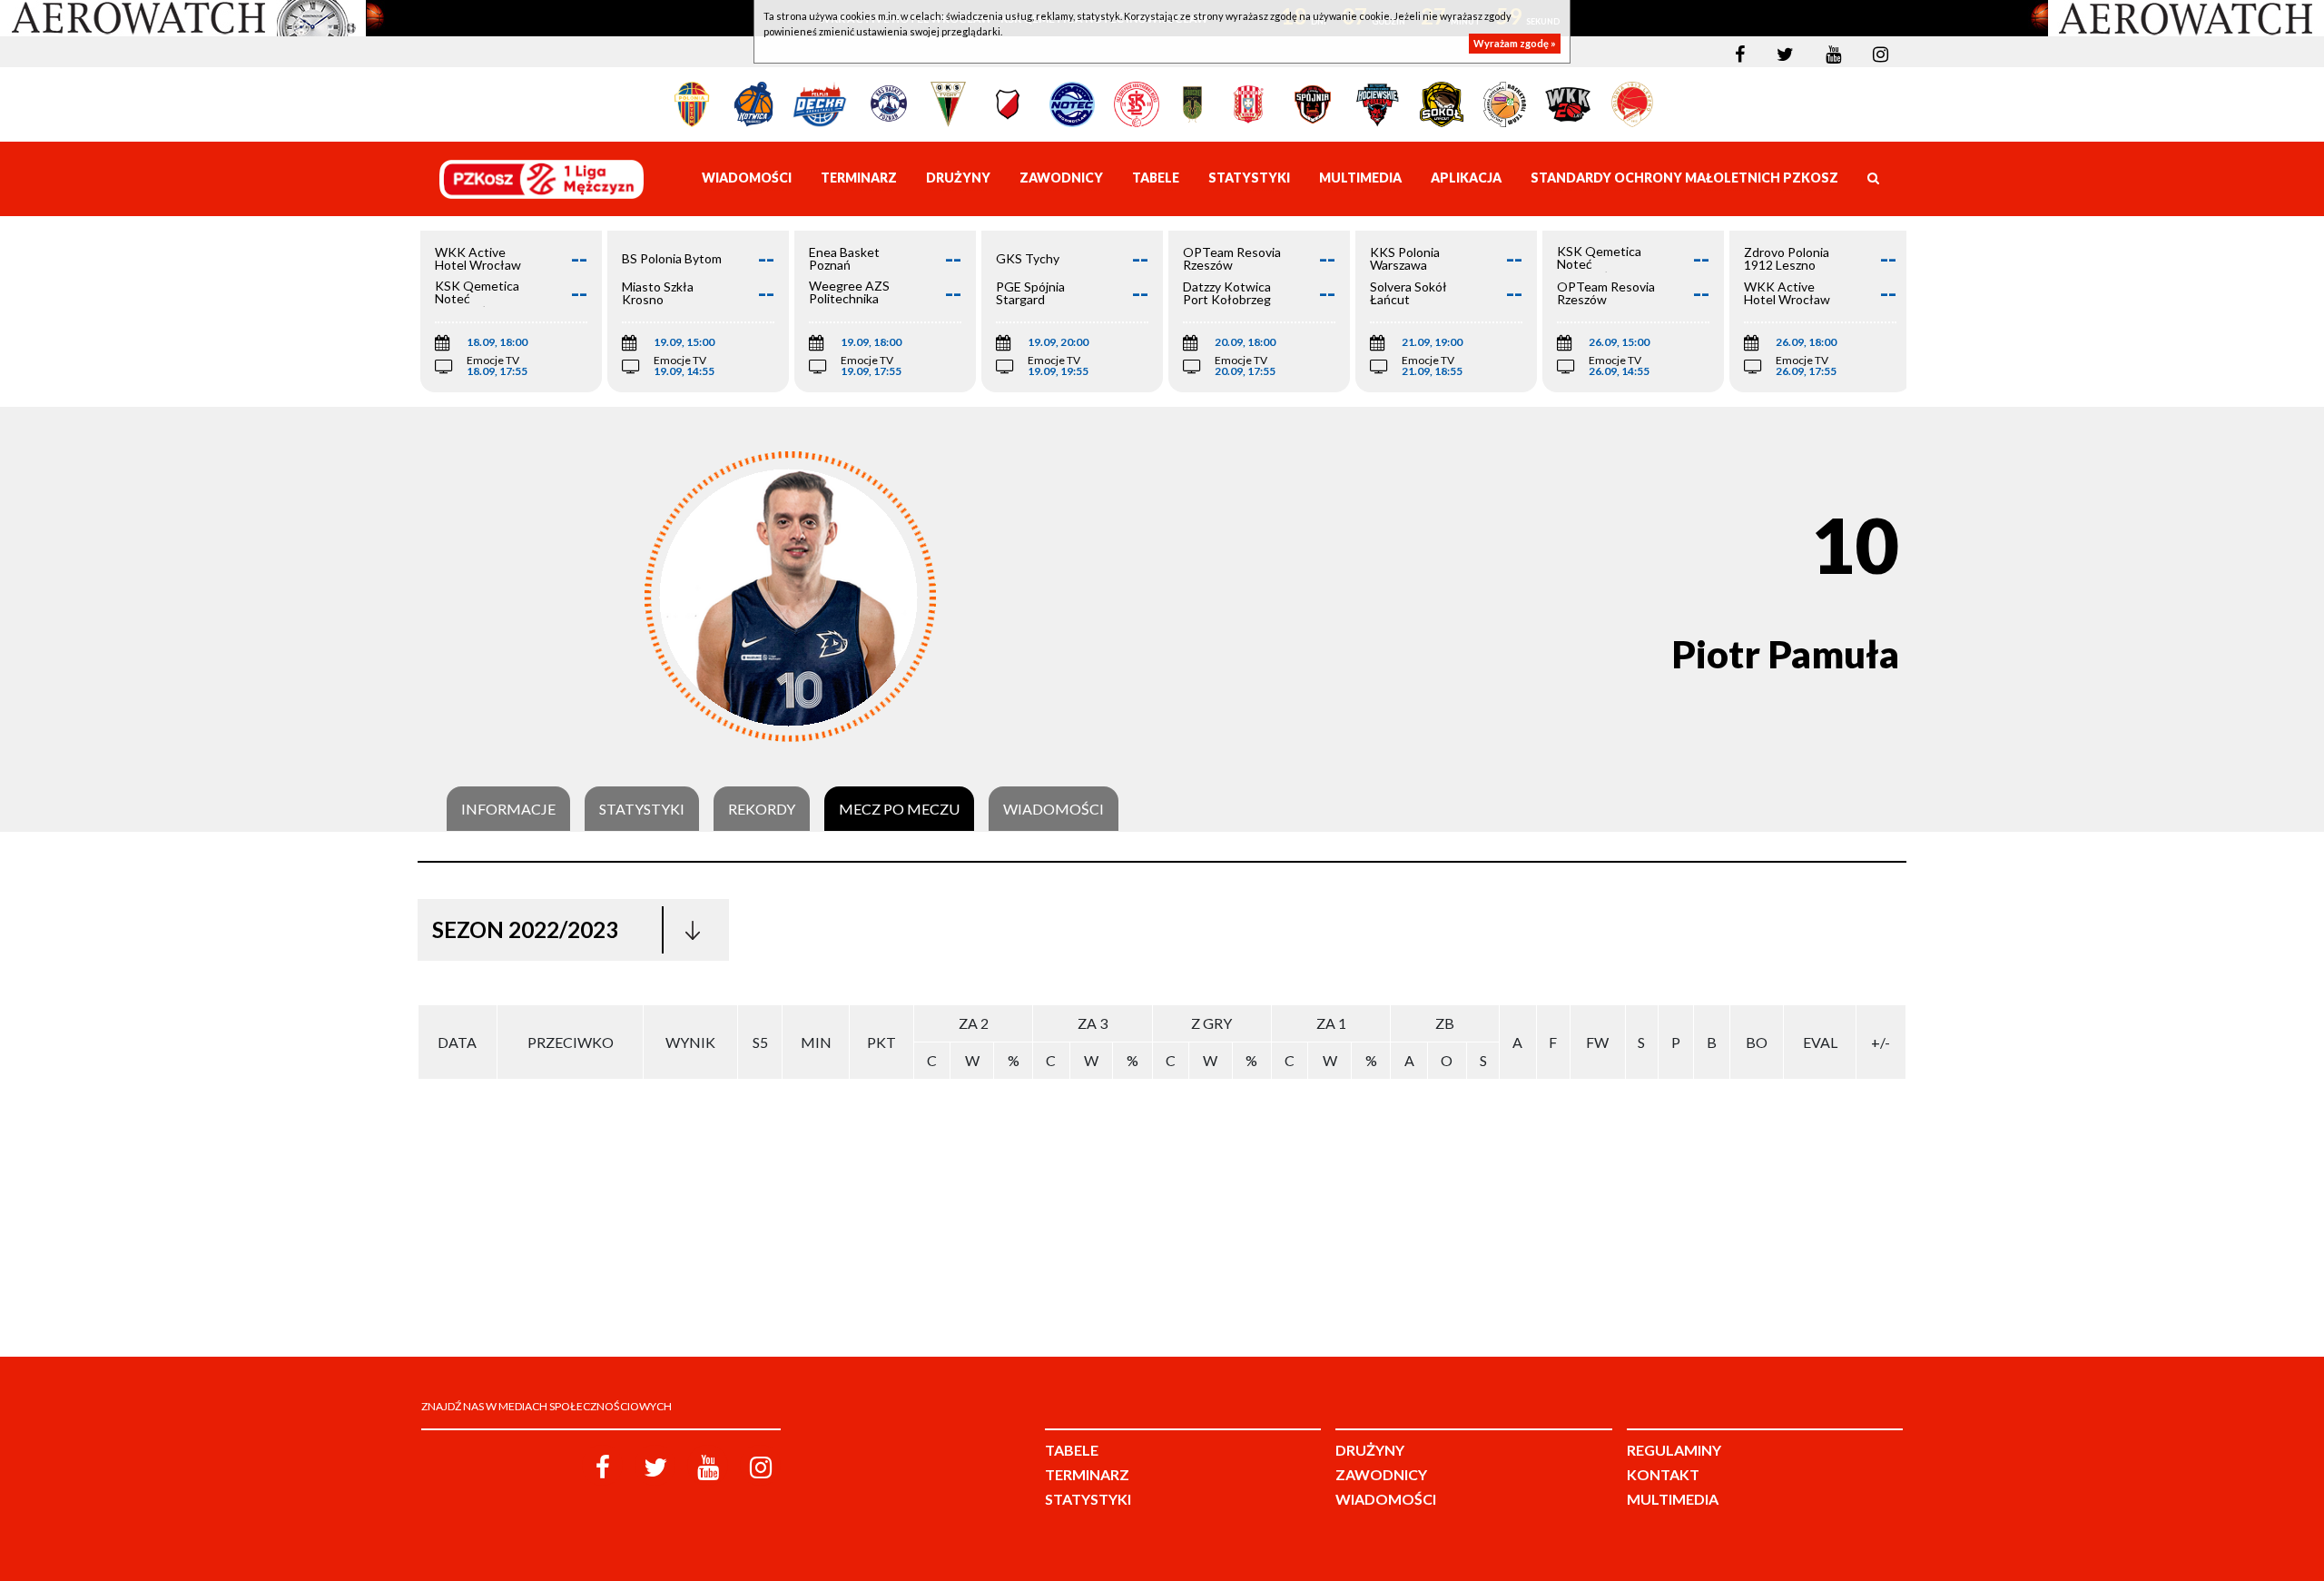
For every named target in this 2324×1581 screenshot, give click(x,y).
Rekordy (762, 809)
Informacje (508, 809)
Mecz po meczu (899, 809)
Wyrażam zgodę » (1515, 43)
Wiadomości (1054, 809)
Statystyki (642, 809)
